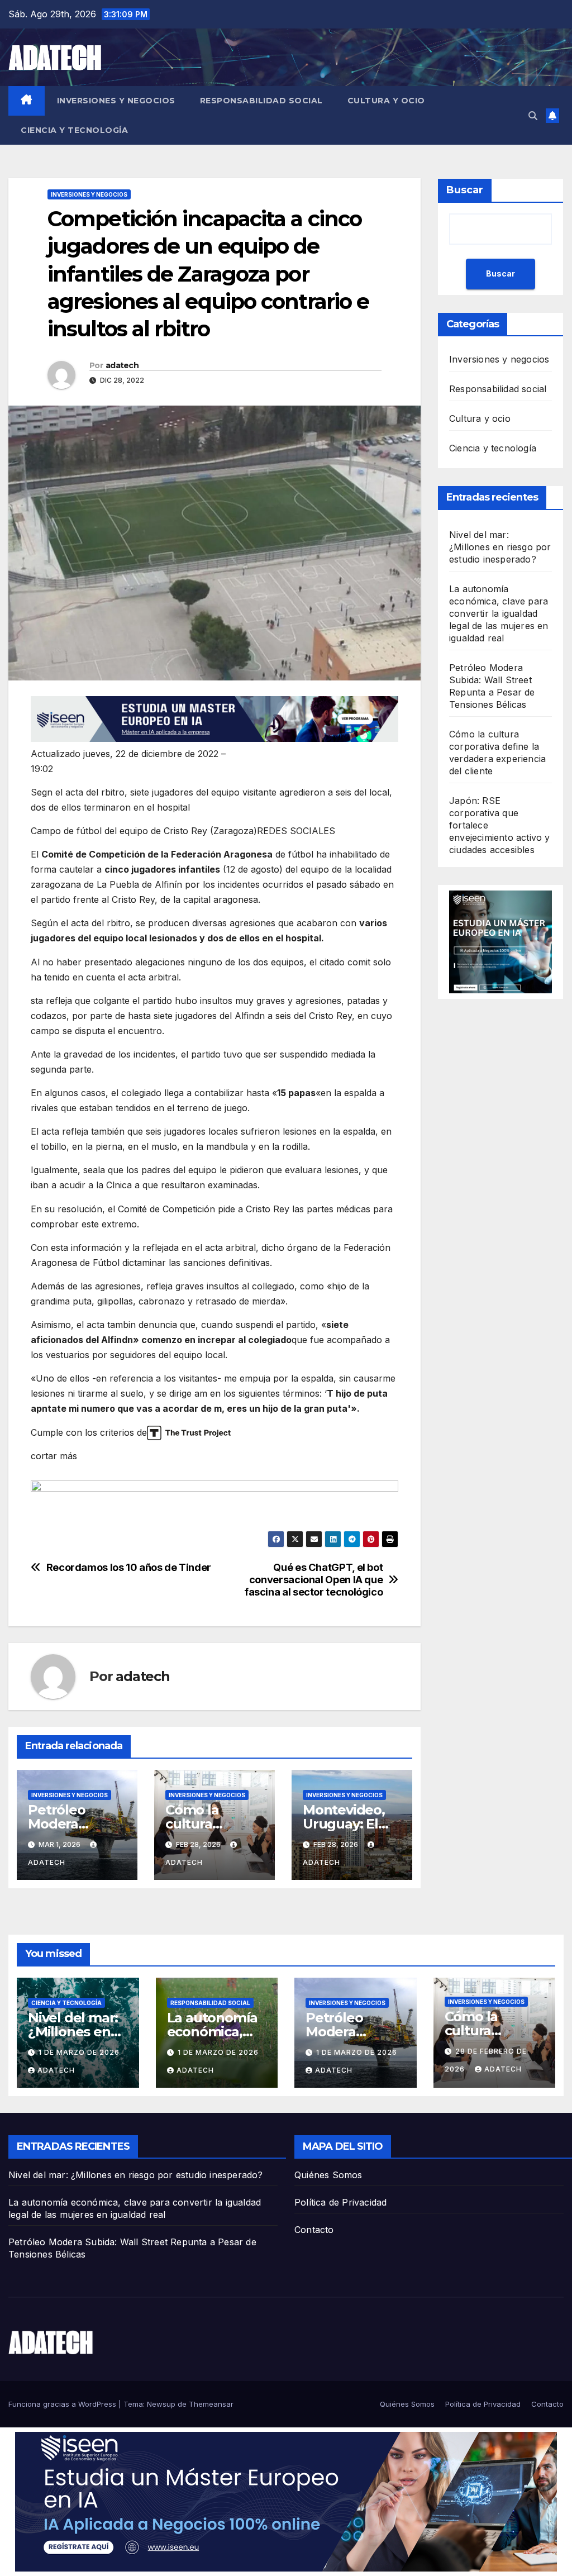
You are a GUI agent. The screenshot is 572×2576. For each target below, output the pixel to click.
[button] (533, 116)
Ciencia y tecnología (74, 130)
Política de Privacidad (340, 2202)
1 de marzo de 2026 (79, 2052)
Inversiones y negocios (116, 101)
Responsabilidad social (261, 101)
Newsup (161, 2404)
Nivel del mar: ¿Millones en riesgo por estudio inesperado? (500, 547)
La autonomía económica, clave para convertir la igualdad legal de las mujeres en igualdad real (499, 613)
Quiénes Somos (328, 2175)
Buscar (465, 190)
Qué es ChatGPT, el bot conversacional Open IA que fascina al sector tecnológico (313, 1580)
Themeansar (211, 2404)
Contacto (314, 2230)
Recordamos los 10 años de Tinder (129, 1567)
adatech (122, 365)
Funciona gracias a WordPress (63, 2404)
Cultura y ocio (386, 101)
